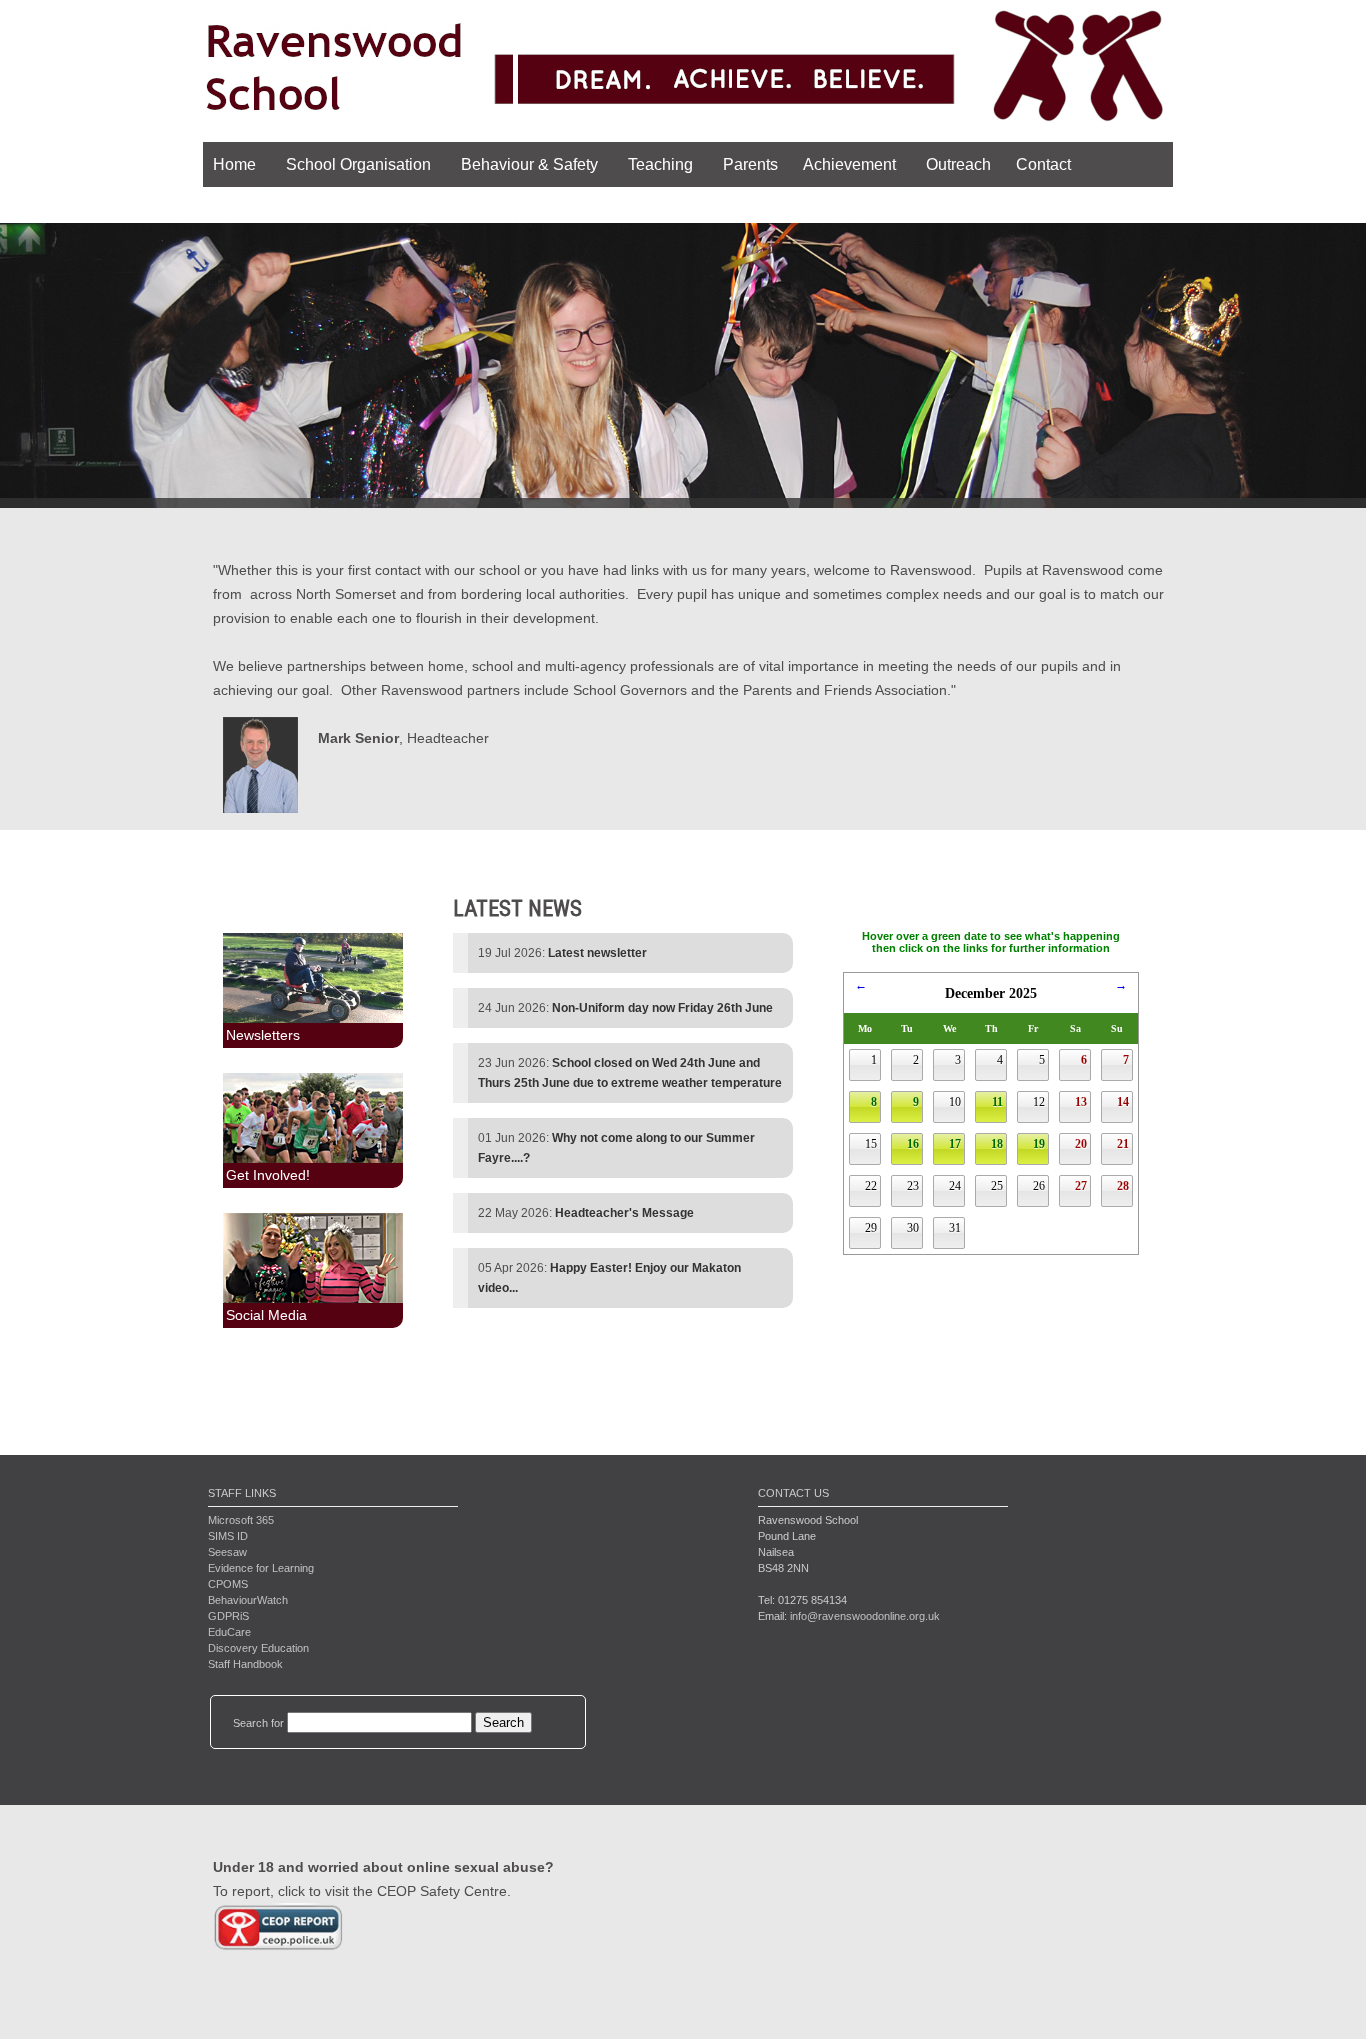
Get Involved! (268, 1175)
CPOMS (228, 1584)
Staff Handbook (245, 1664)
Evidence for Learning (261, 1568)
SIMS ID (228, 1536)
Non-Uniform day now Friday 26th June (662, 1008)
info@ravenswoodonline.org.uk (865, 1616)
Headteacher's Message (624, 1213)
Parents (750, 164)
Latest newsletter (597, 953)
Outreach (958, 164)
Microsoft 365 (241, 1520)
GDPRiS (228, 1616)
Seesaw (227, 1552)
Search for (258, 1723)
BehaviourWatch (248, 1600)
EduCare (229, 1632)
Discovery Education (258, 1648)
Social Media (266, 1315)
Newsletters (263, 1035)
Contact (1043, 164)
